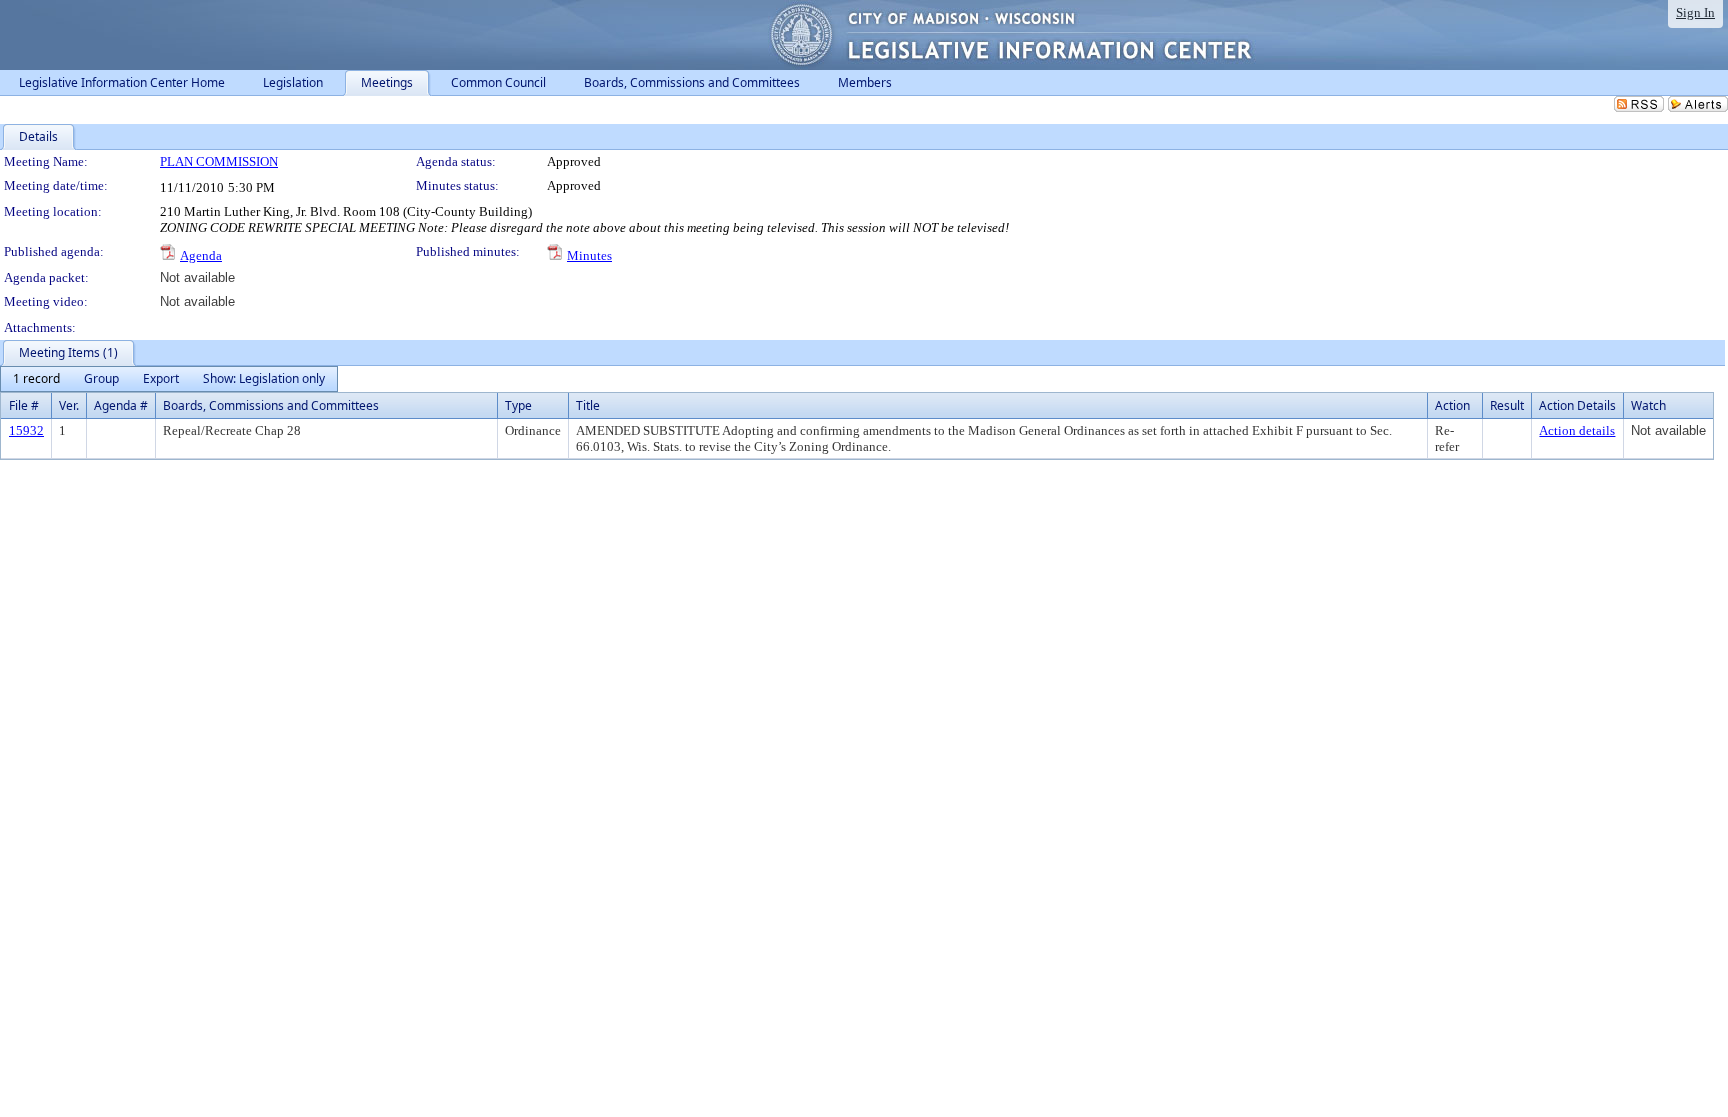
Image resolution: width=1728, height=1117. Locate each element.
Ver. (69, 405)
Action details (1577, 430)
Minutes (589, 255)
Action (1452, 405)
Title (588, 405)
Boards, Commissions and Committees (271, 405)
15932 (26, 430)
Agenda (201, 255)
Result (1507, 405)
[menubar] (169, 379)
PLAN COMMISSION (219, 161)
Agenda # (121, 405)
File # (24, 405)
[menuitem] (36, 379)
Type (518, 405)
